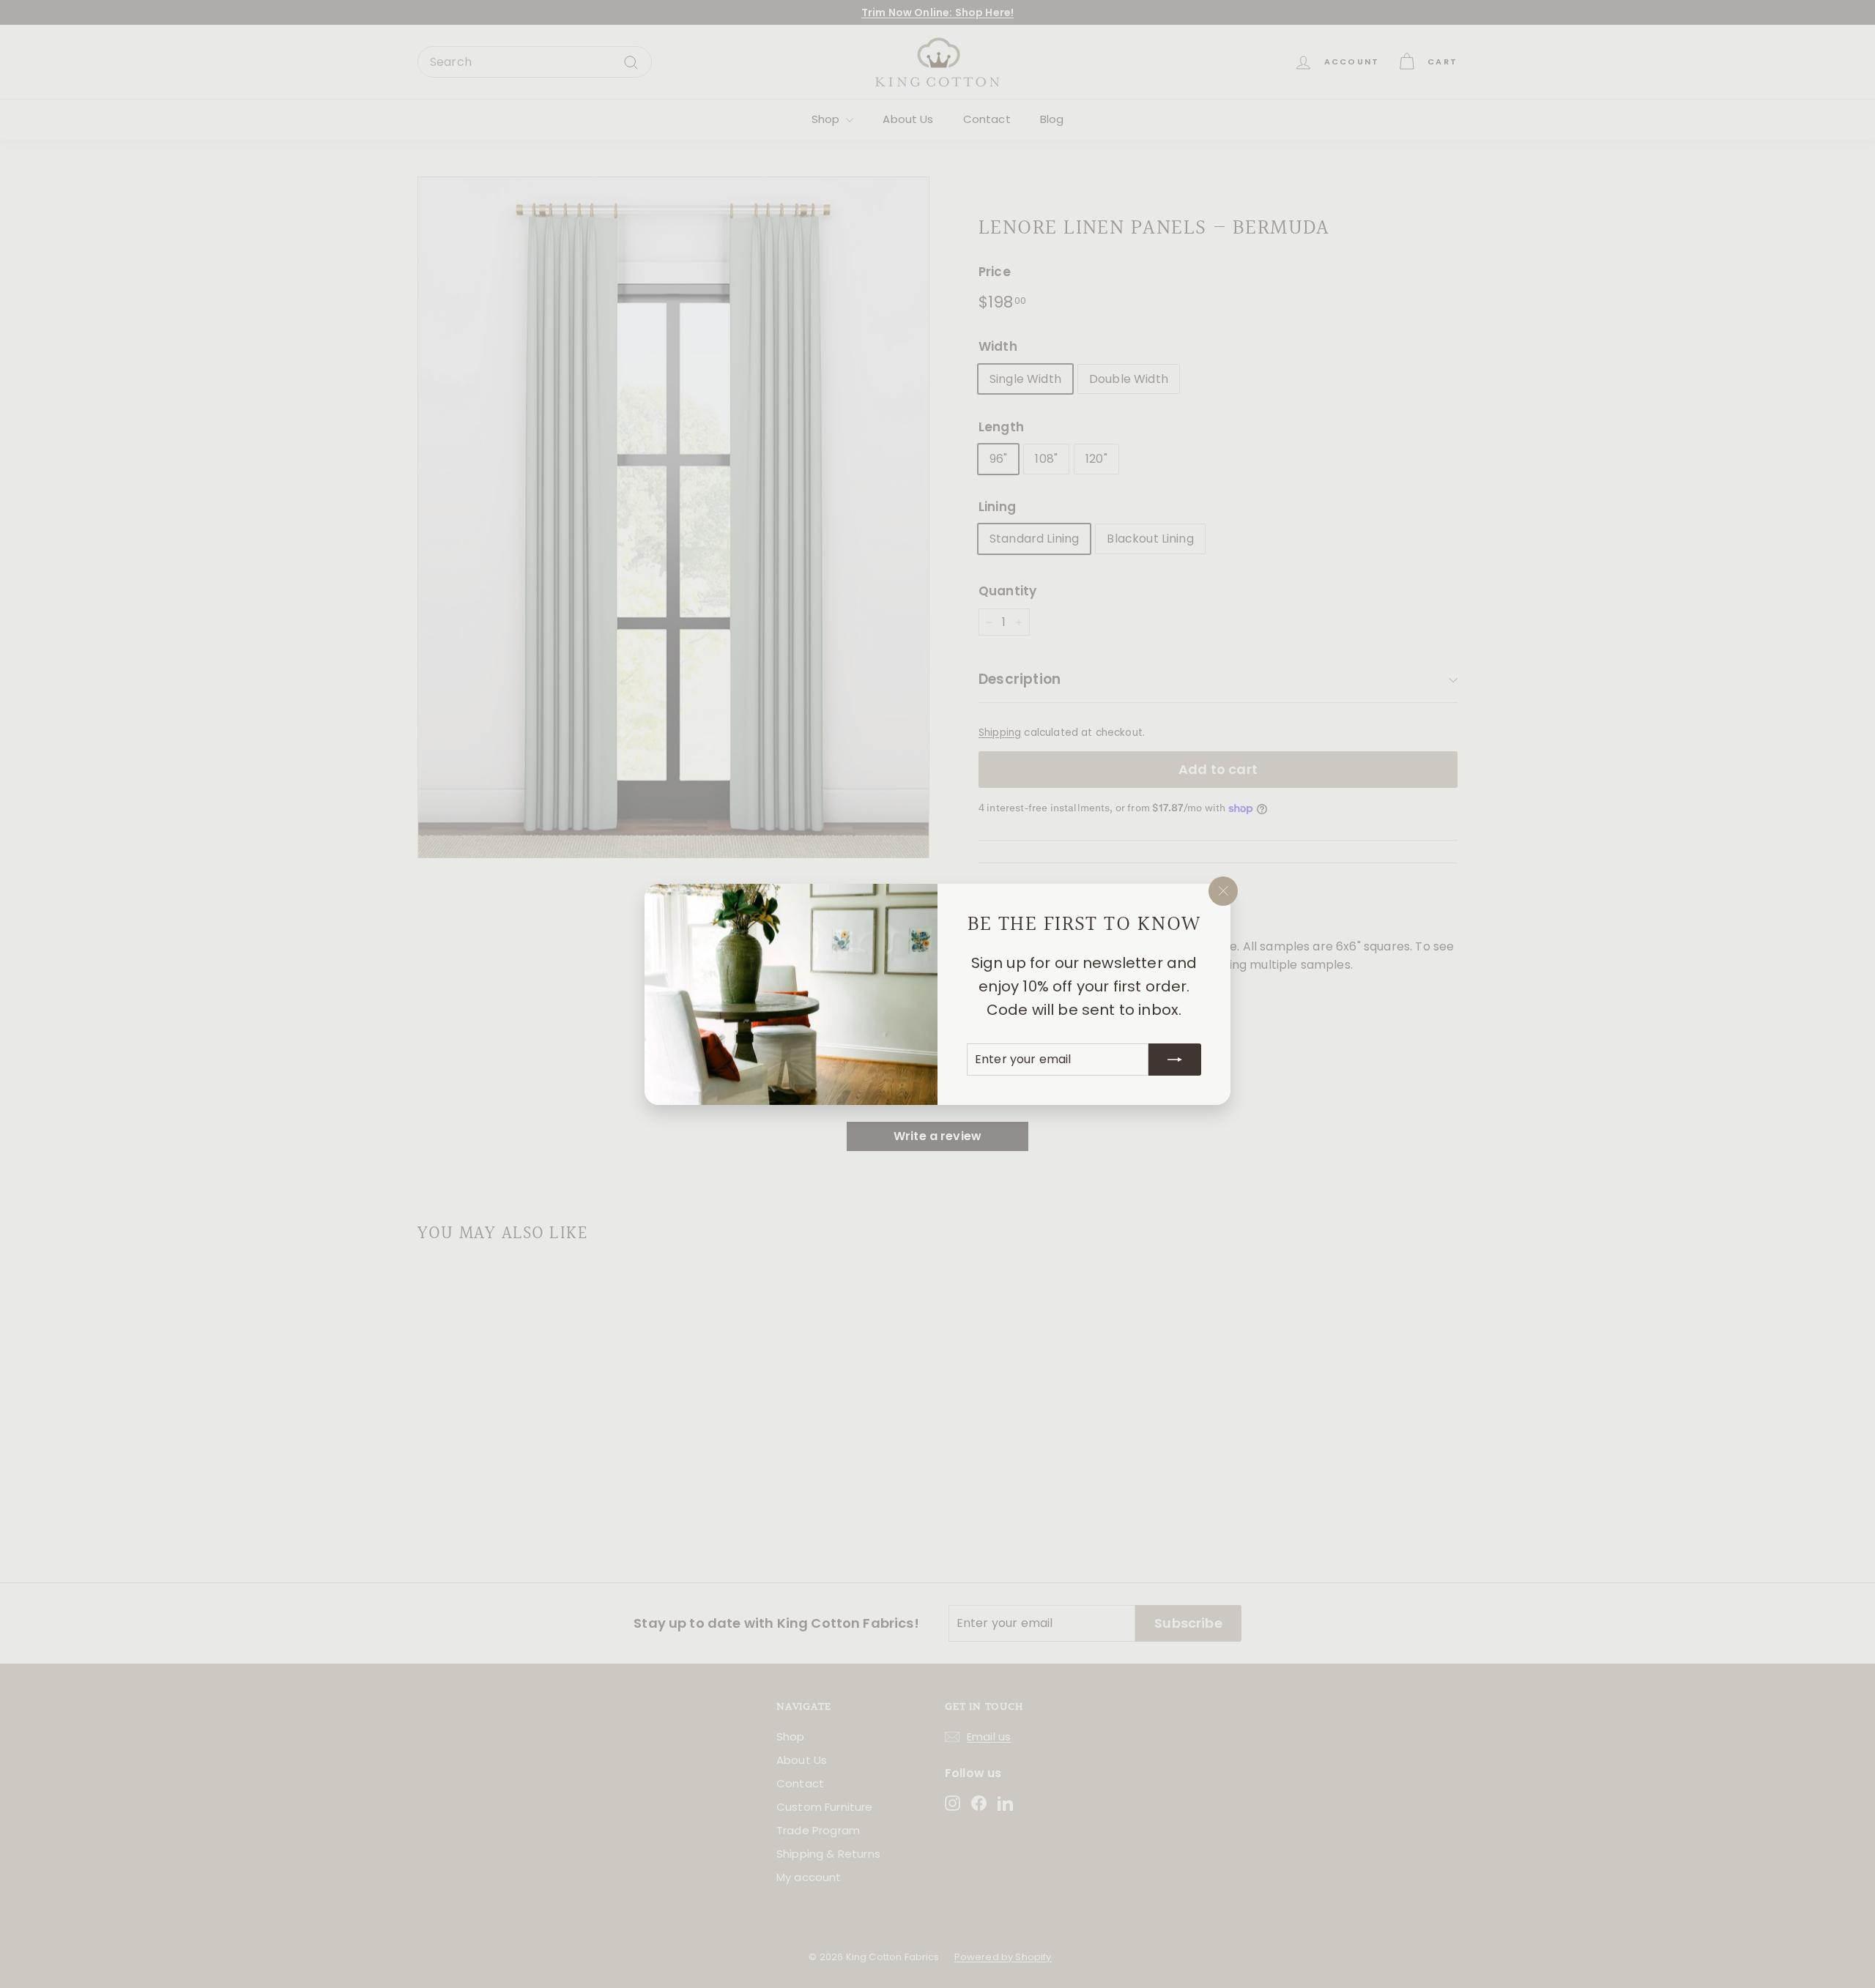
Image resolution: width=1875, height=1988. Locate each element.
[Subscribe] (1175, 1059)
